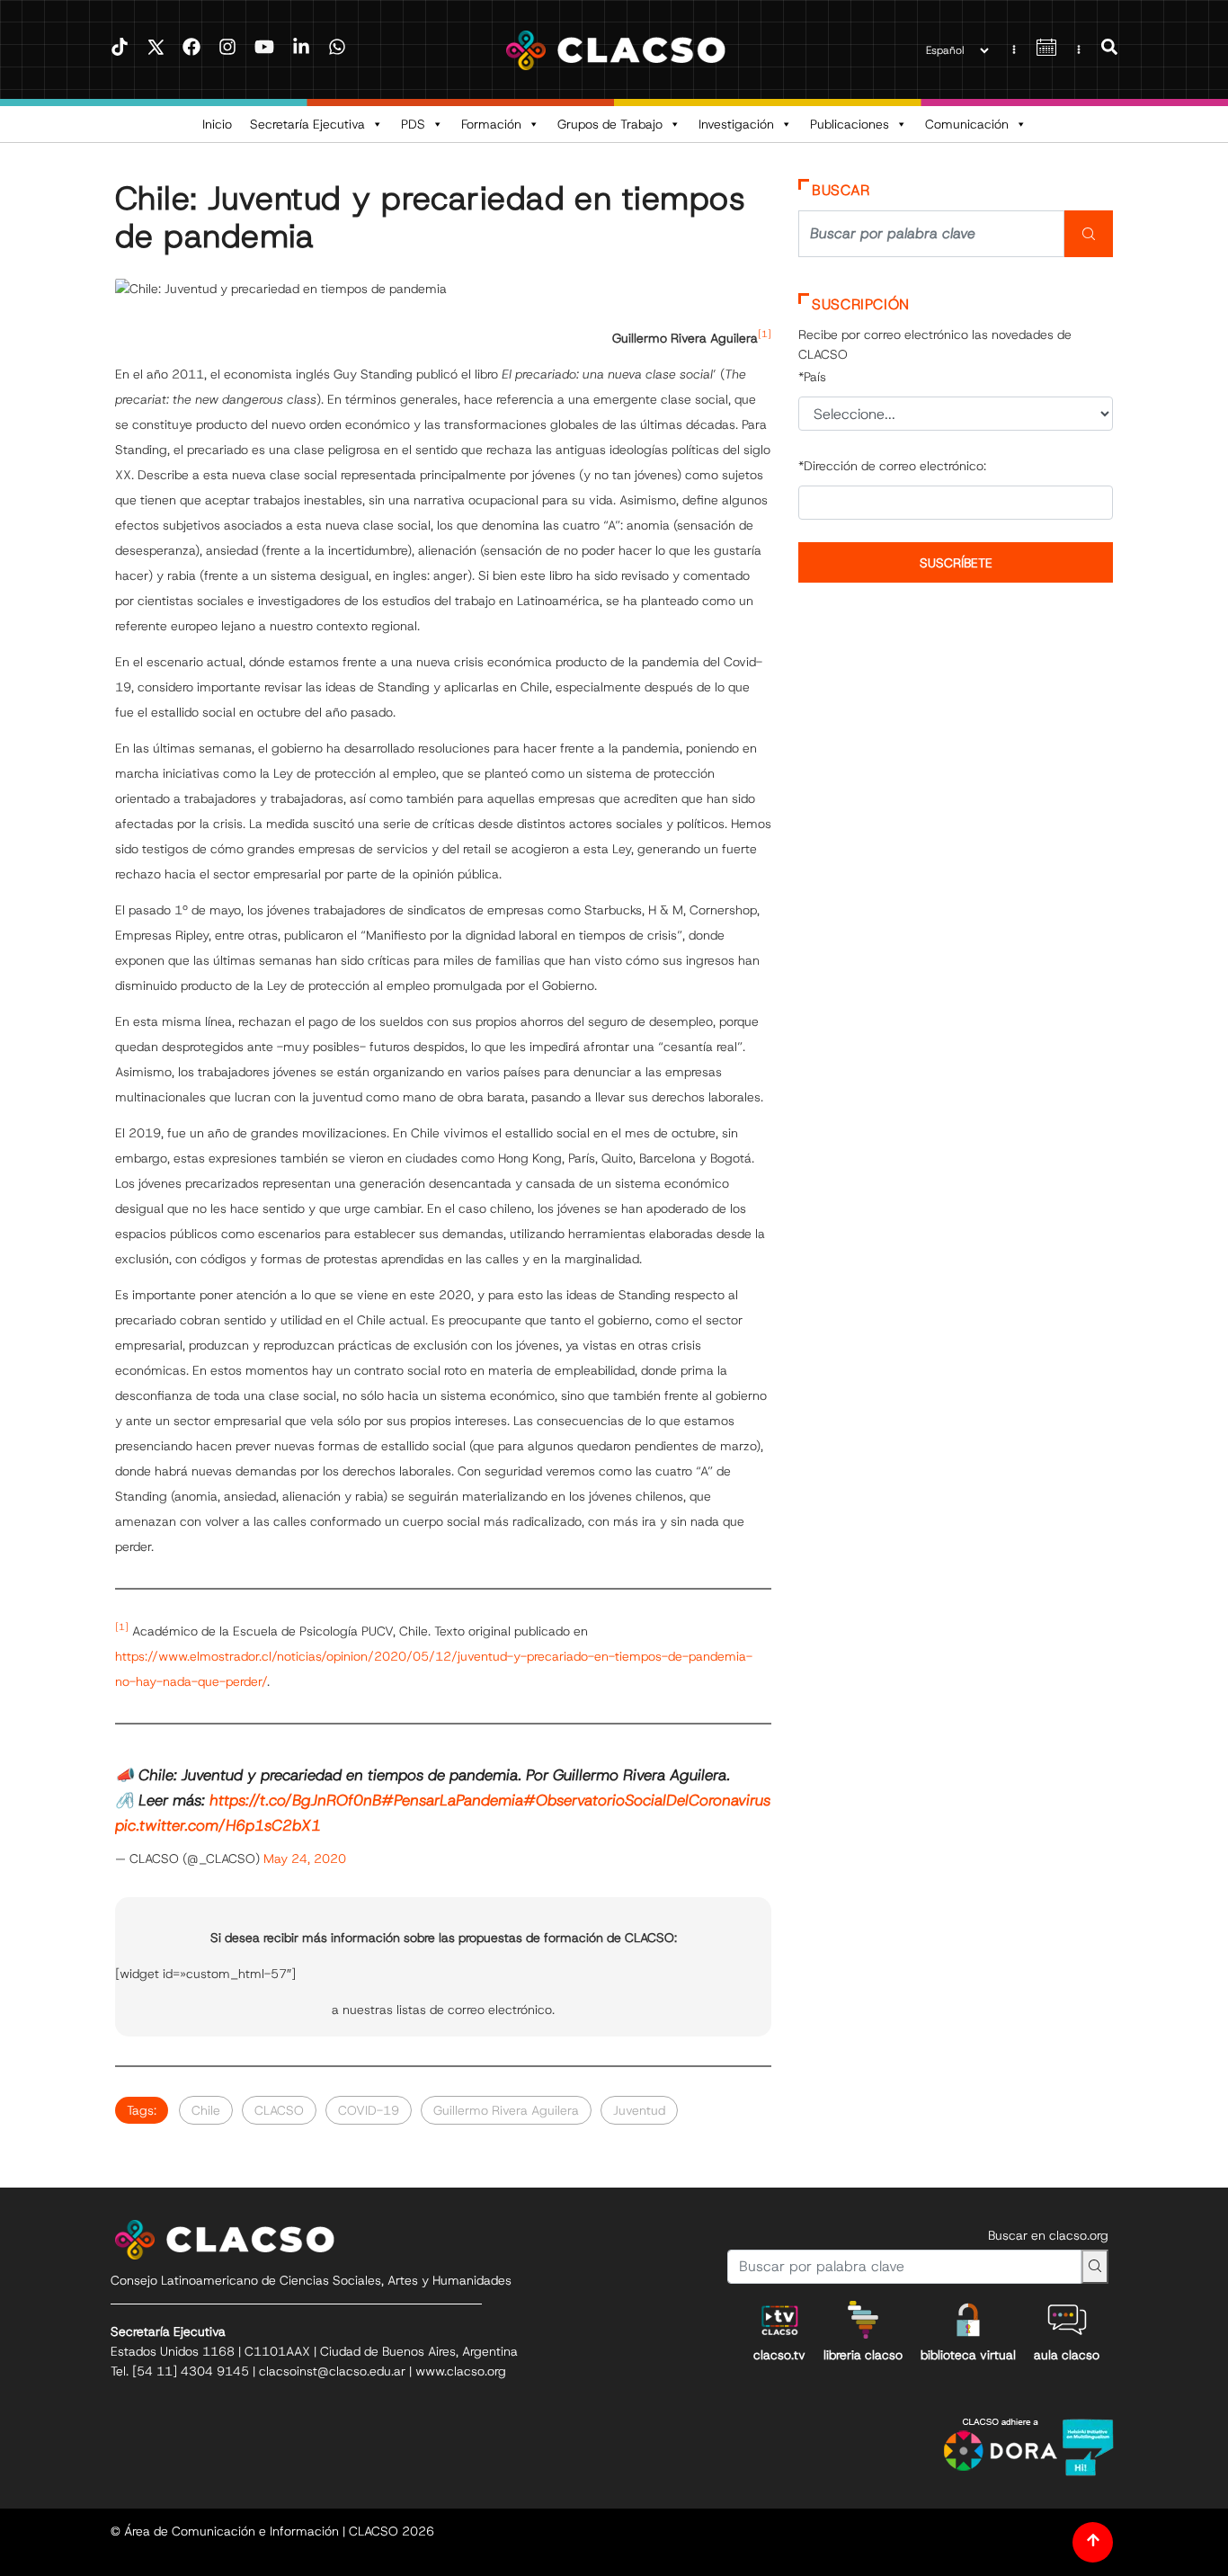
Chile (206, 2110)
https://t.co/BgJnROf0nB (295, 1800)
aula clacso (1067, 2355)
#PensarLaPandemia (452, 1800)
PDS (413, 124)
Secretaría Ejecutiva (307, 124)
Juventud (639, 2110)
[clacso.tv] (779, 2320)
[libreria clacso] (863, 2320)
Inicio (217, 124)
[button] (1109, 49)
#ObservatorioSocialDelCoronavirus (647, 1800)
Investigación (736, 124)
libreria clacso (863, 2355)
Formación (491, 124)
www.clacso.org (461, 2371)
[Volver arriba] (1093, 2542)
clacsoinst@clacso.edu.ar (332, 2371)
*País (812, 377)
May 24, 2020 (305, 1858)
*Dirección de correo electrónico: (892, 466)
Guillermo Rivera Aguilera (506, 2110)
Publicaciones (850, 124)
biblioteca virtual (968, 2355)
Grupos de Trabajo (610, 124)
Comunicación (967, 124)
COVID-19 (369, 2110)
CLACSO (279, 2110)
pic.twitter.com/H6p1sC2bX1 (218, 1825)
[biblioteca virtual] (968, 2320)
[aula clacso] (1067, 2320)
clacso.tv (779, 2355)
